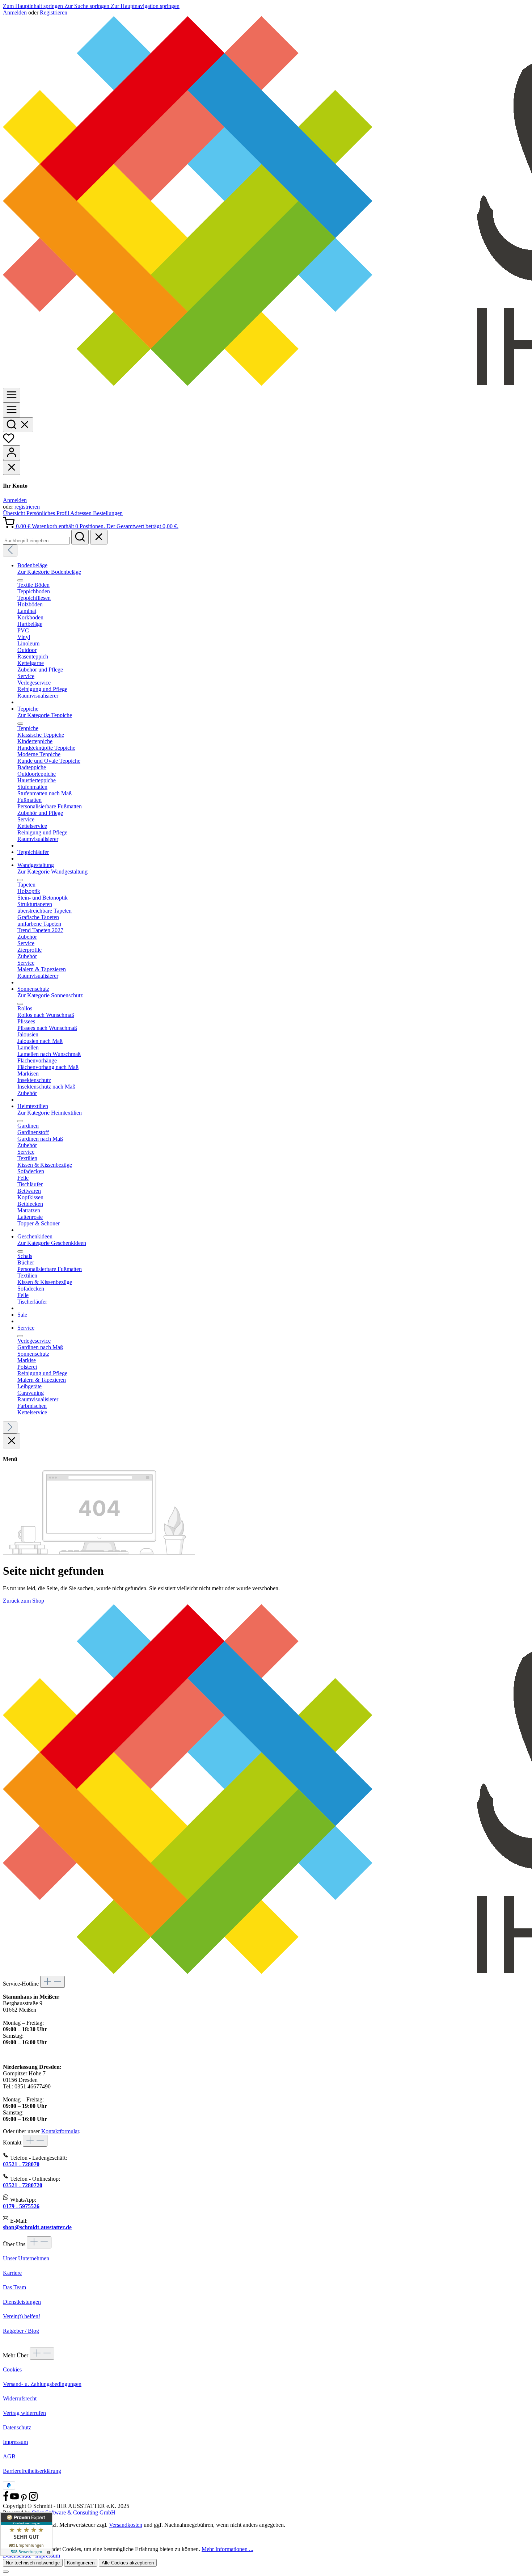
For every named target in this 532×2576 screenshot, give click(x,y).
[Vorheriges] (10, 550)
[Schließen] (6, 2572)
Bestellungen (108, 513)
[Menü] (12, 395)
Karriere (12, 2273)
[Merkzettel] (9, 442)
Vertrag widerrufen (24, 2413)
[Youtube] (15, 2499)
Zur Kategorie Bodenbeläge (49, 572)
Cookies (12, 2369)
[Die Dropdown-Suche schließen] (99, 537)
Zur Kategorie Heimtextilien (50, 1113)
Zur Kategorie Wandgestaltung (52, 872)
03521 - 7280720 (23, 2185)
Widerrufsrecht (20, 2398)
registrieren (27, 507)
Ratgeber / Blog (21, 2331)
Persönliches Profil (48, 513)
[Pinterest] (25, 2499)
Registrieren (54, 12)
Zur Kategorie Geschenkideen (52, 1243)
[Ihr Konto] (12, 453)
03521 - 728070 (21, 2164)
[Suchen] (18, 425)
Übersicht (15, 513)
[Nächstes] (10, 1428)
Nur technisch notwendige (33, 2563)
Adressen (82, 513)
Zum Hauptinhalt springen (34, 6)
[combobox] (36, 541)
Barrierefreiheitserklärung (32, 2471)
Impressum (15, 2442)
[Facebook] (7, 2499)
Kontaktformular (60, 2131)
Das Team (14, 2287)
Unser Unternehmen (26, 2258)
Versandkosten (126, 2525)
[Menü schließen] (12, 468)
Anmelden (16, 12)
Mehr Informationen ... (227, 2549)
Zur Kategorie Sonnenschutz (50, 995)
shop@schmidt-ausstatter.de (37, 2227)
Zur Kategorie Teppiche (45, 715)
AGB (9, 2456)
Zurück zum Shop (24, 1601)
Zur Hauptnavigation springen (145, 6)
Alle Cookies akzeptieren (128, 2563)
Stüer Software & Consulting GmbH (74, 2512)
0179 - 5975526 (21, 2206)
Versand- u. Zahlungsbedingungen (42, 2384)
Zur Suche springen (88, 6)
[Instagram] (33, 2499)
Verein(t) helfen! (22, 2316)
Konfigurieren (81, 2563)
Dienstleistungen (22, 2302)
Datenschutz (17, 2427)
